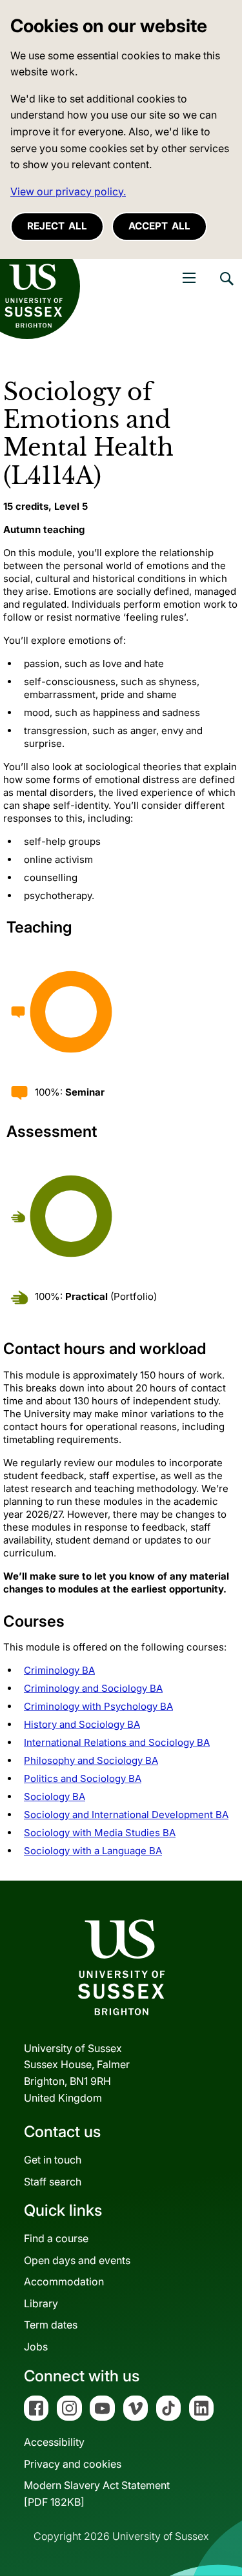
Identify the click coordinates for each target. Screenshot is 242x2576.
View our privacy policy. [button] (68, 191)
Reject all (57, 226)
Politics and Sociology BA (83, 1778)
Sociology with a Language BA (93, 1851)
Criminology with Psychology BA (98, 1706)
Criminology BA (59, 1670)
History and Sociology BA (82, 1724)
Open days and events (77, 2260)
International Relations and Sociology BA (117, 1742)
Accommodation (64, 2281)
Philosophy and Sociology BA (91, 1760)
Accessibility (54, 2442)
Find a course (56, 2238)
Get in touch (53, 2160)
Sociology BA (55, 1796)
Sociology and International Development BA (126, 1815)
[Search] (226, 288)
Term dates (51, 2325)
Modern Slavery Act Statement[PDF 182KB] (97, 2494)
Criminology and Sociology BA (93, 1688)
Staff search (53, 2182)
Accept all (159, 226)
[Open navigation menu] (189, 278)
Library (41, 2303)
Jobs (36, 2347)
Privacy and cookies (73, 2464)
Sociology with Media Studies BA (100, 1833)
